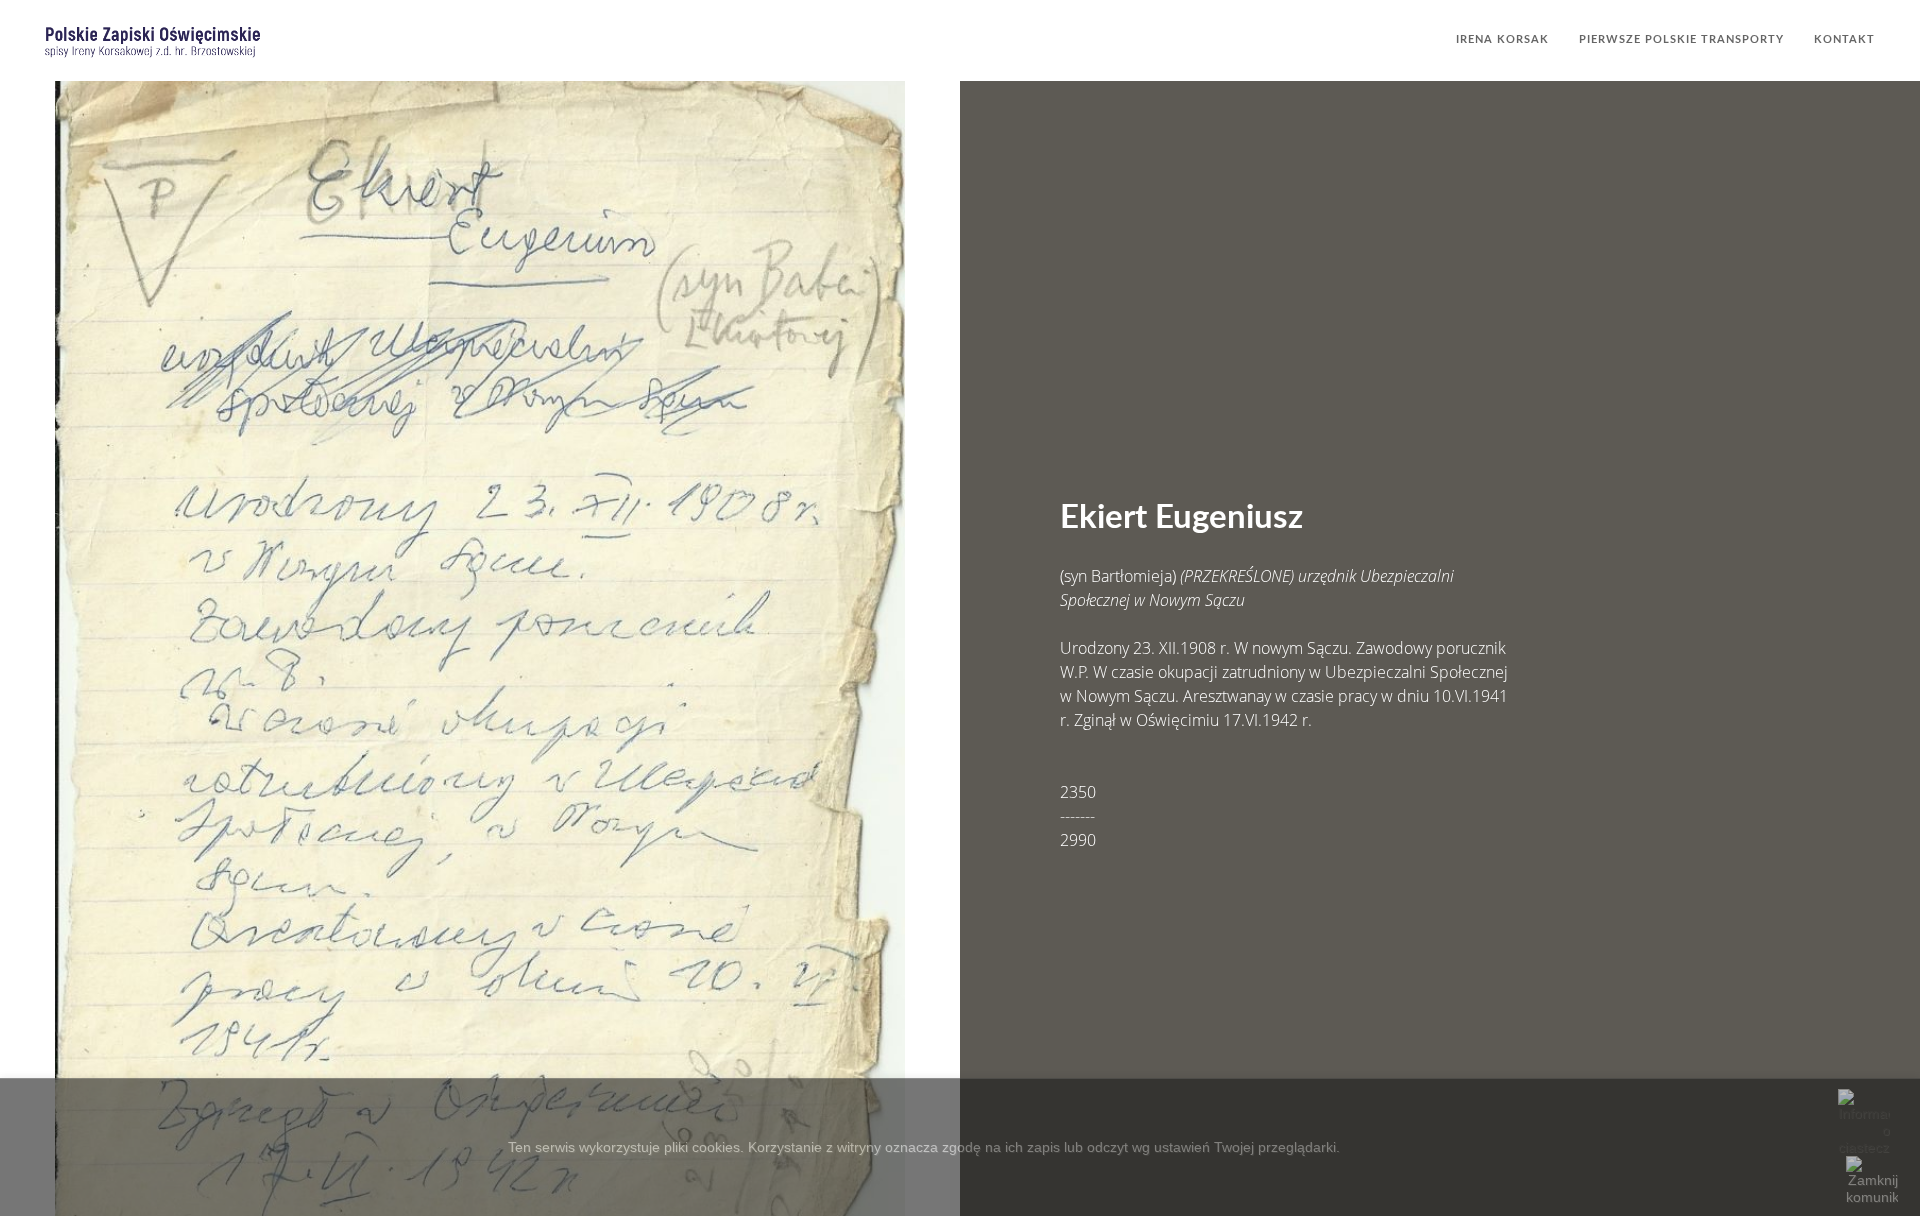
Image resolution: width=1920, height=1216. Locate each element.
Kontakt (1844, 39)
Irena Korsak (1502, 39)
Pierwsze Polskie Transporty (1681, 39)
